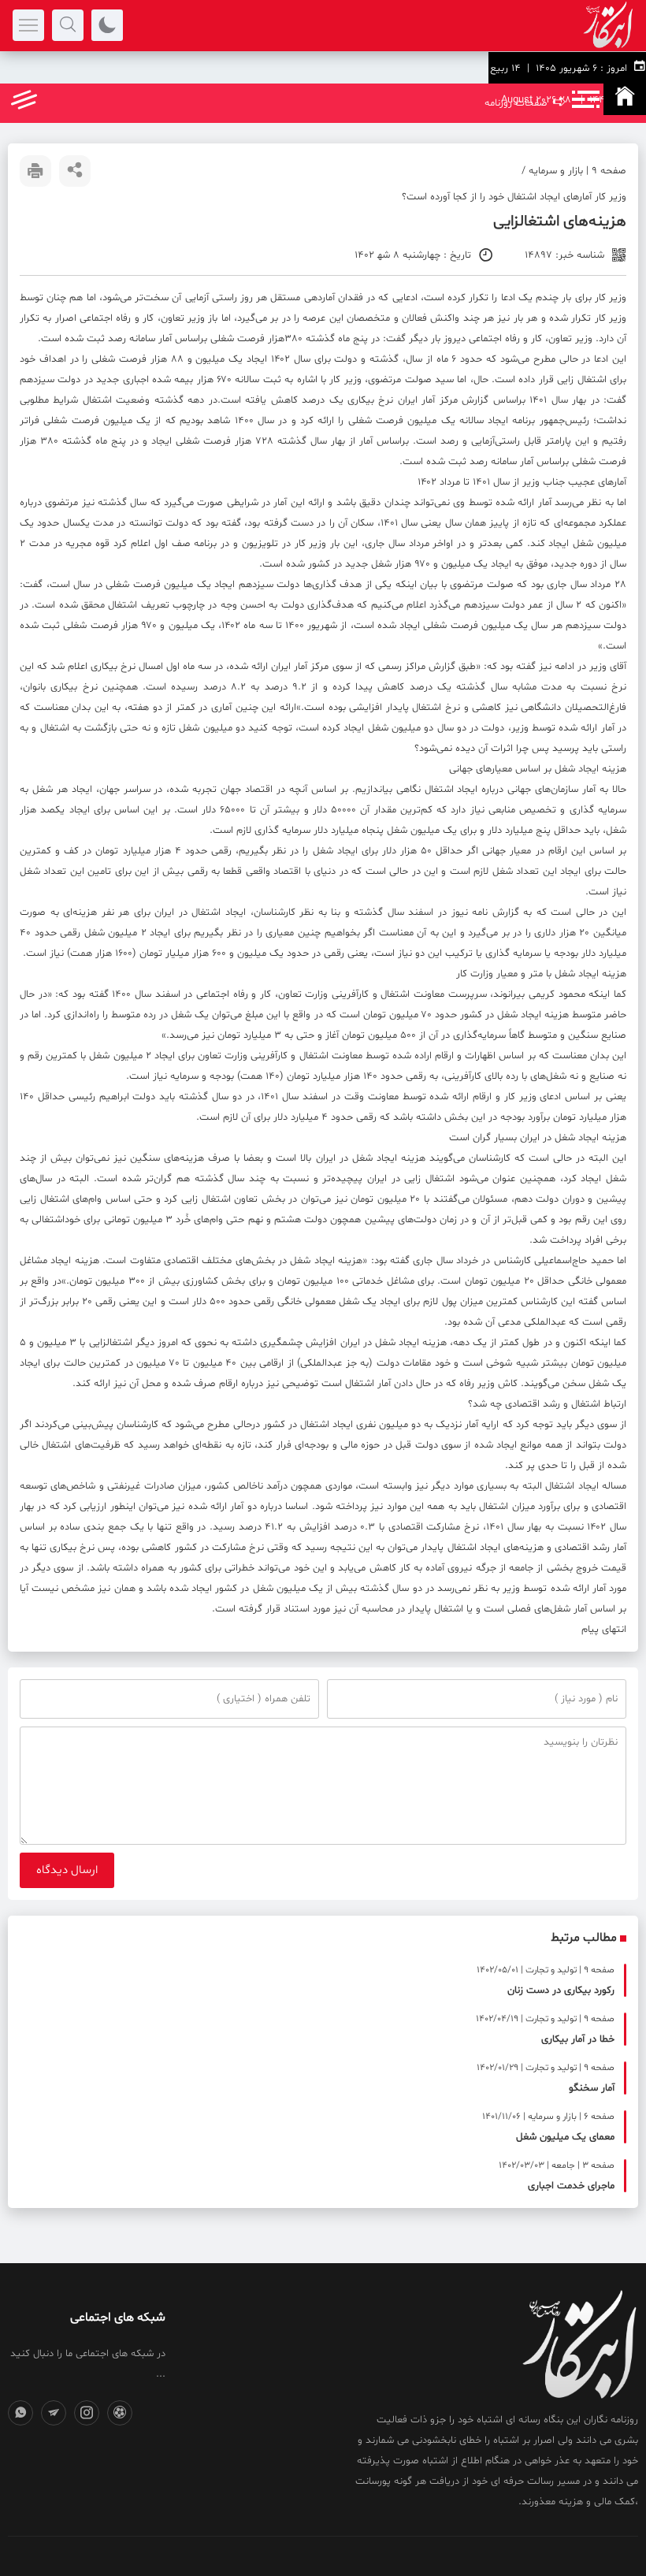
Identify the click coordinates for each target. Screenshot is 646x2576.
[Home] (625, 99)
